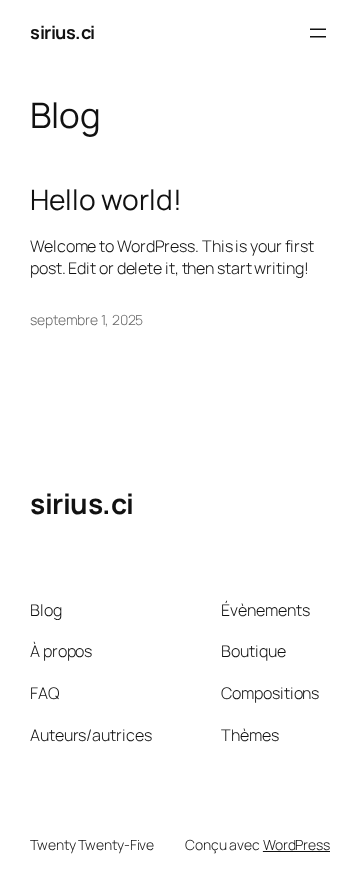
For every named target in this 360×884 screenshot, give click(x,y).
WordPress (296, 844)
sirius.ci (62, 32)
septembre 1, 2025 (86, 319)
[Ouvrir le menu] (318, 33)
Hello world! (106, 200)
